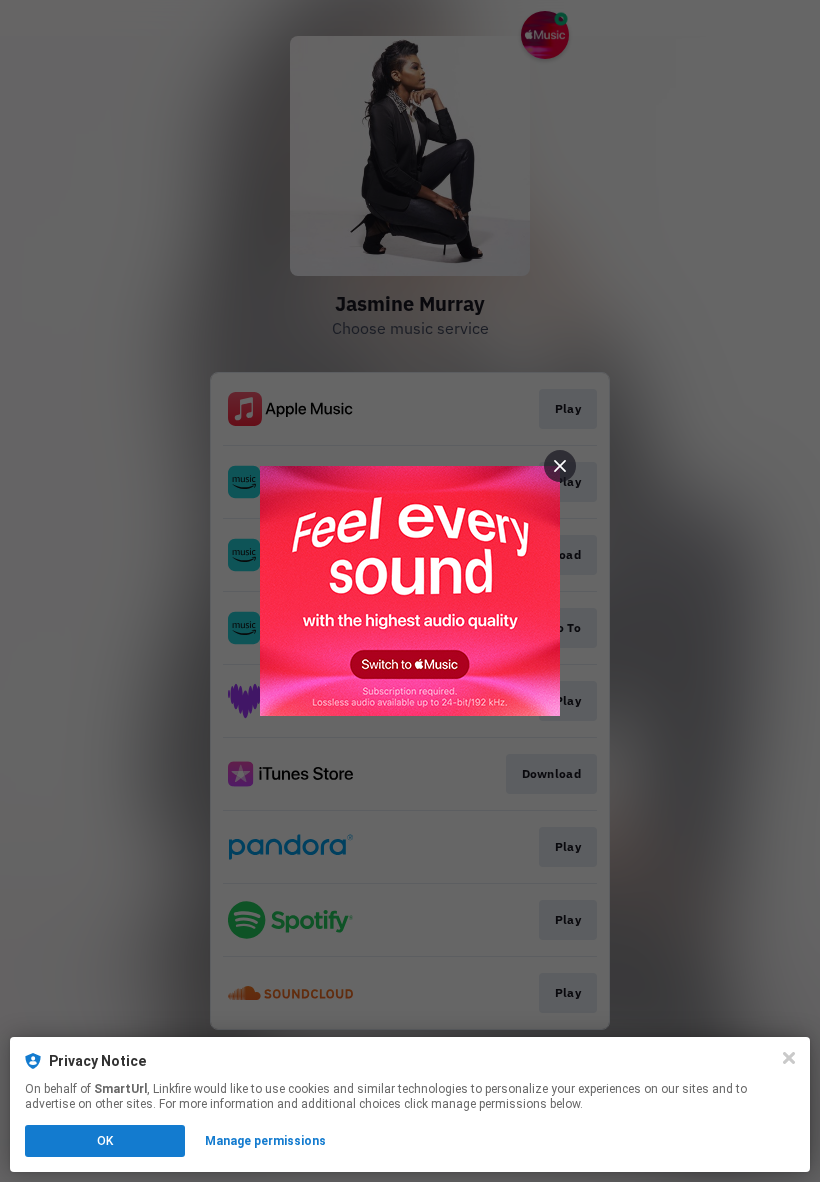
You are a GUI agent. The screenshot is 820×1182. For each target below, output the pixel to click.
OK (105, 1141)
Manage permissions (265, 1141)
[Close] (789, 1058)
